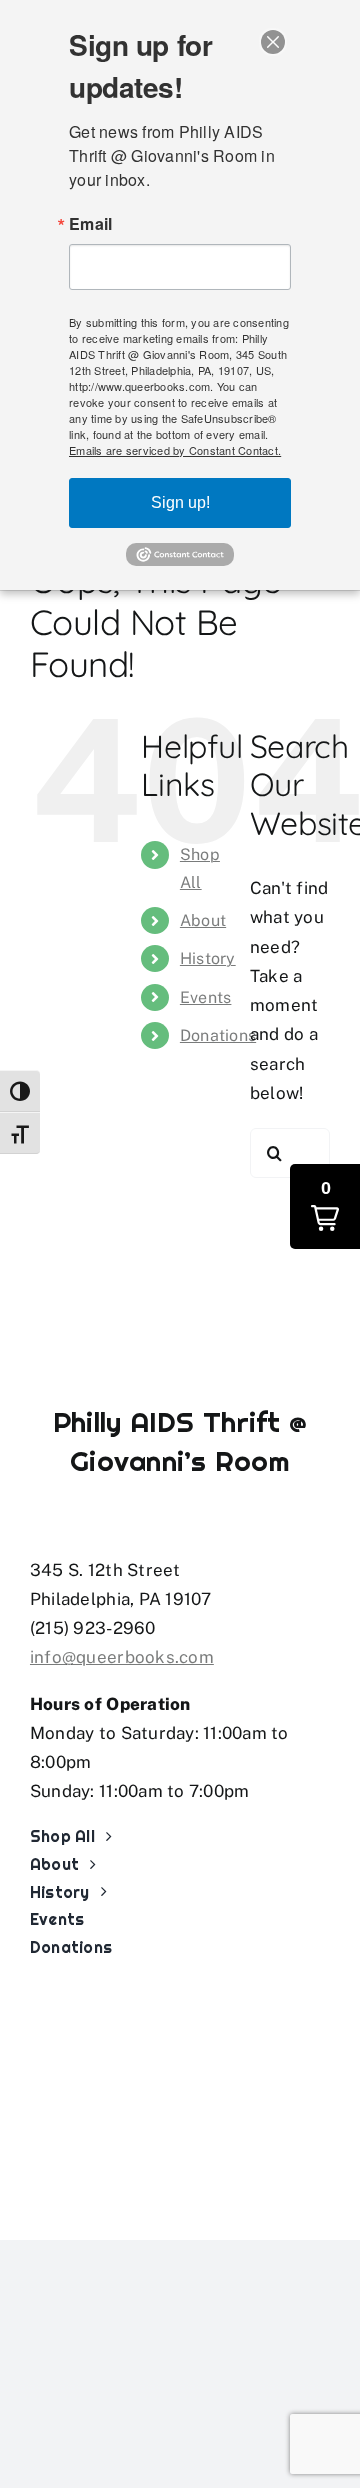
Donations (218, 1035)
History (208, 958)
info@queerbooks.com (122, 1657)
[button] (325, 1206)
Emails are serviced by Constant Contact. (175, 450)
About (203, 920)
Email (90, 224)
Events (206, 997)
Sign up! (180, 502)
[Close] (273, 42)
